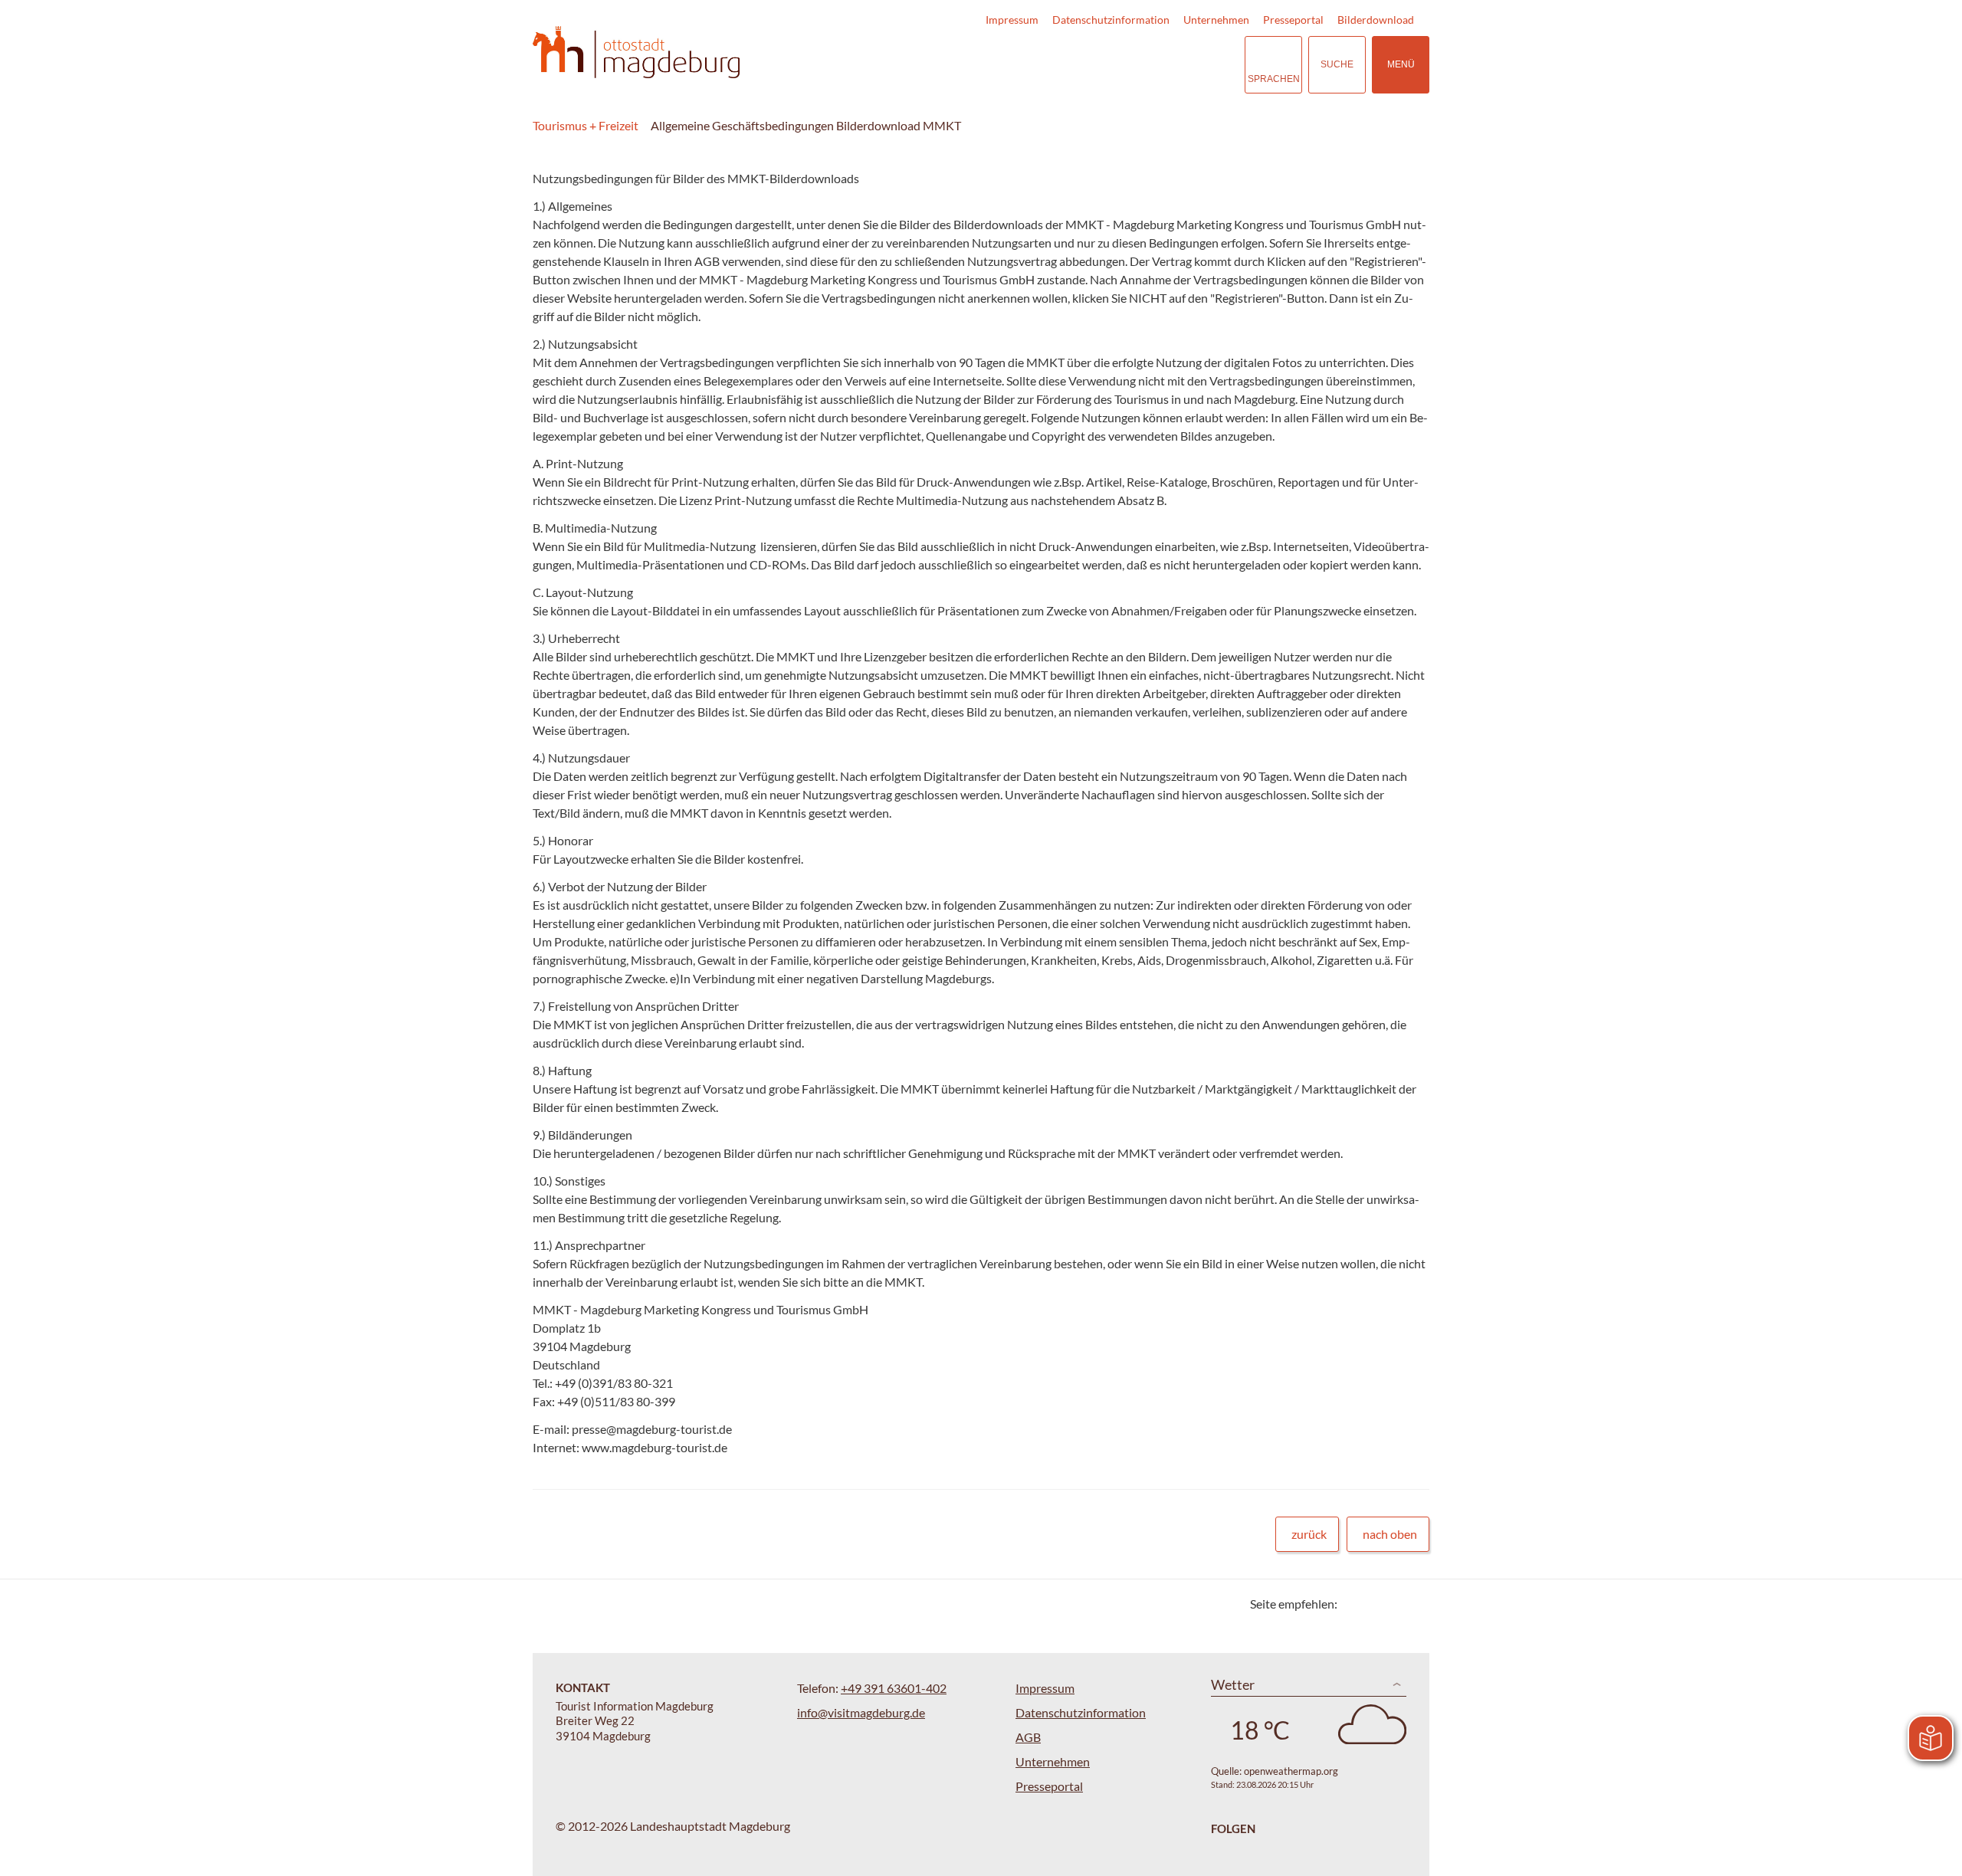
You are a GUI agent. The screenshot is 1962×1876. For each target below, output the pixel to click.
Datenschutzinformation (1111, 20)
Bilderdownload (1376, 20)
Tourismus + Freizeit (586, 125)
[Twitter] (1355, 1604)
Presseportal (1293, 20)
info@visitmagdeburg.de (861, 1712)
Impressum (1012, 20)
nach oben (1390, 1534)
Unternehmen (1216, 20)
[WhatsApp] (1412, 1604)
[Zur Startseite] (636, 52)
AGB (1028, 1737)
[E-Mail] (1393, 1604)
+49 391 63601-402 (894, 1688)
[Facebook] (1374, 1604)
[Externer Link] (1139, 65)
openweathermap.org (1291, 1771)
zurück (1309, 1534)
